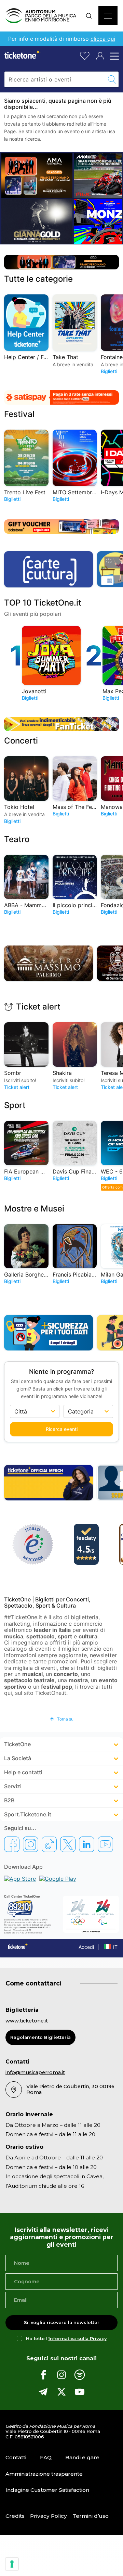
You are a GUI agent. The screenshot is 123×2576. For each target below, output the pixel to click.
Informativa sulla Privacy (78, 2339)
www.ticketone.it (27, 2021)
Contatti (16, 2457)
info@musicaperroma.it (35, 2072)
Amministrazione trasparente (44, 2474)
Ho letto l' (66, 2339)
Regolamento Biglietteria (40, 2037)
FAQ (46, 2457)
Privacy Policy (49, 2516)
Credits (15, 2516)
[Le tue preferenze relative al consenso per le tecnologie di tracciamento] (12, 2564)
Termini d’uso (91, 2516)
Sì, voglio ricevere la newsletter (62, 2323)
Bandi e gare (82, 2457)
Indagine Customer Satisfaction (47, 2490)
